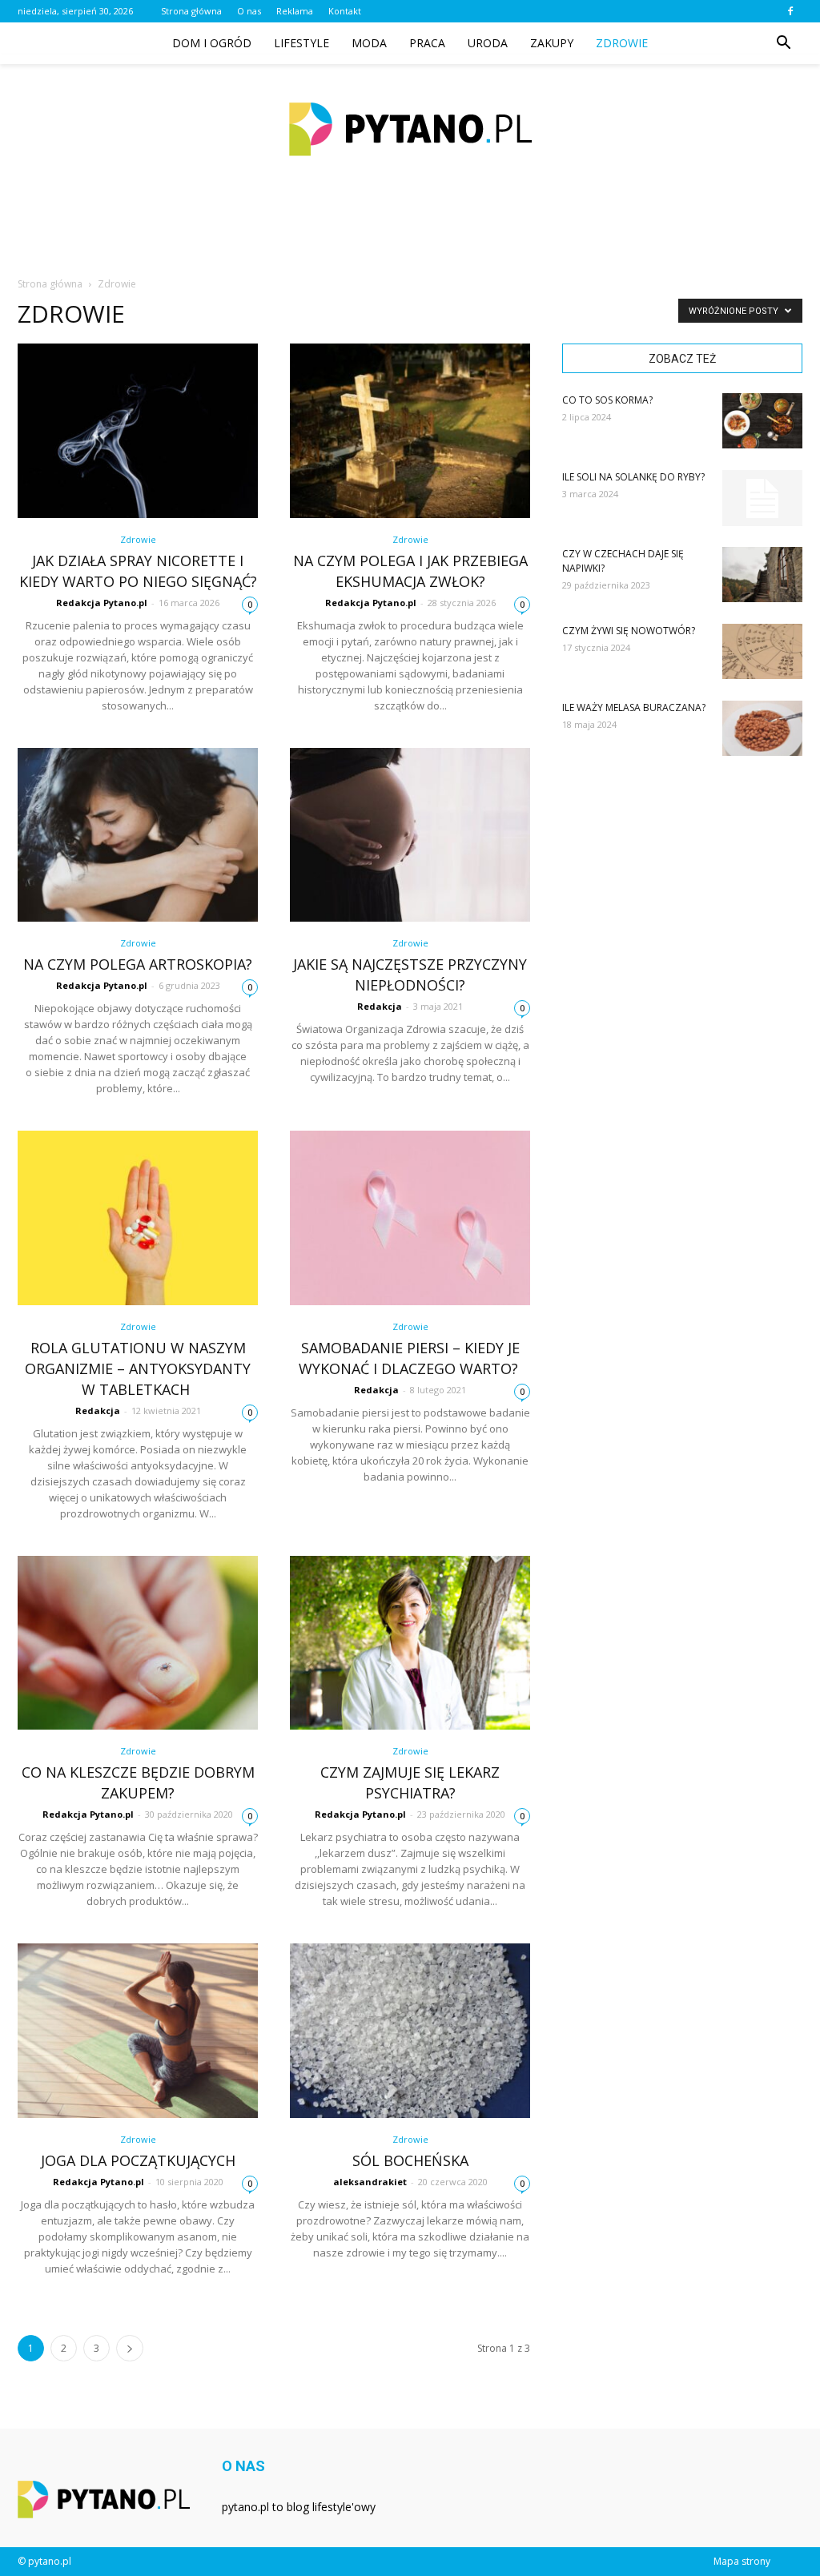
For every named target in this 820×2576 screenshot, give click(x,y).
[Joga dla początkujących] (138, 2031)
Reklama (295, 11)
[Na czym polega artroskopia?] (138, 835)
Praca (427, 43)
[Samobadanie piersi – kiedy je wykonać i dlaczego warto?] (410, 1218)
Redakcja (380, 1006)
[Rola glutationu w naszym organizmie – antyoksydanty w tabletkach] (138, 1218)
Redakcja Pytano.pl (102, 603)
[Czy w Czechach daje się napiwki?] (762, 575)
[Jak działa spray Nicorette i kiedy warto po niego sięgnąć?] (138, 431)
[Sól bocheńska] (410, 2031)
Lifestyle (301, 43)
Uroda (488, 43)
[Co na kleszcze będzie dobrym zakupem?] (138, 1643)
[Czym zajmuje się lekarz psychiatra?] (410, 1643)
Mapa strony (742, 2561)
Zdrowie (622, 43)
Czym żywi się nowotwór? (629, 631)
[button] (783, 43)
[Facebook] (790, 11)
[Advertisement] (410, 235)
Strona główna (191, 11)
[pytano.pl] (410, 129)
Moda (369, 43)
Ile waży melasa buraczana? (634, 707)
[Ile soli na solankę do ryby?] (762, 498)
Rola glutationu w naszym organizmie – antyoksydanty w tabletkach (138, 1368)
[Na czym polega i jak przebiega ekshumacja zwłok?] (410, 431)
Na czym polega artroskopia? (138, 964)
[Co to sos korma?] (762, 421)
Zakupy (552, 43)
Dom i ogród (212, 43)
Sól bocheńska (410, 2160)
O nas (249, 11)
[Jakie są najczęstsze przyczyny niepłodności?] (410, 835)
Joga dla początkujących (138, 2160)
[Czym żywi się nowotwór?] (762, 651)
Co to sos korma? (607, 400)
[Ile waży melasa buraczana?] (762, 728)
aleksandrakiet (370, 2182)
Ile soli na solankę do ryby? (633, 477)
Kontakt (345, 11)
